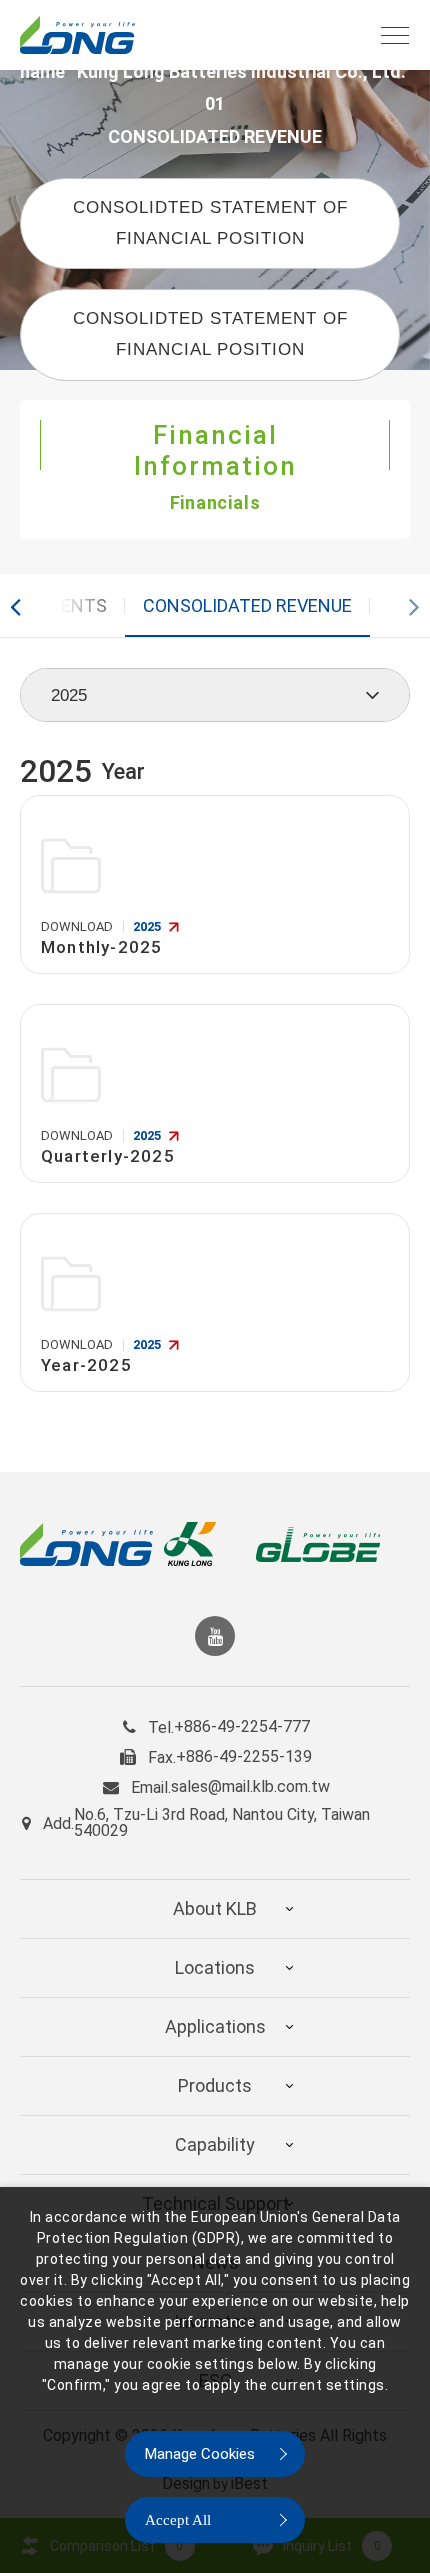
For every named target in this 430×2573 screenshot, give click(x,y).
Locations (215, 1967)
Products (215, 2085)
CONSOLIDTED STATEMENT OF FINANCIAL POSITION (210, 223)
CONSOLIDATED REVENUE (247, 605)
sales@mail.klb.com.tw (250, 1787)
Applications (215, 2026)
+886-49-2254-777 (242, 1727)
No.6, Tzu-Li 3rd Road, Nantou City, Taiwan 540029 (222, 1823)
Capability (215, 2144)
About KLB (215, 1908)
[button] (22, 605)
